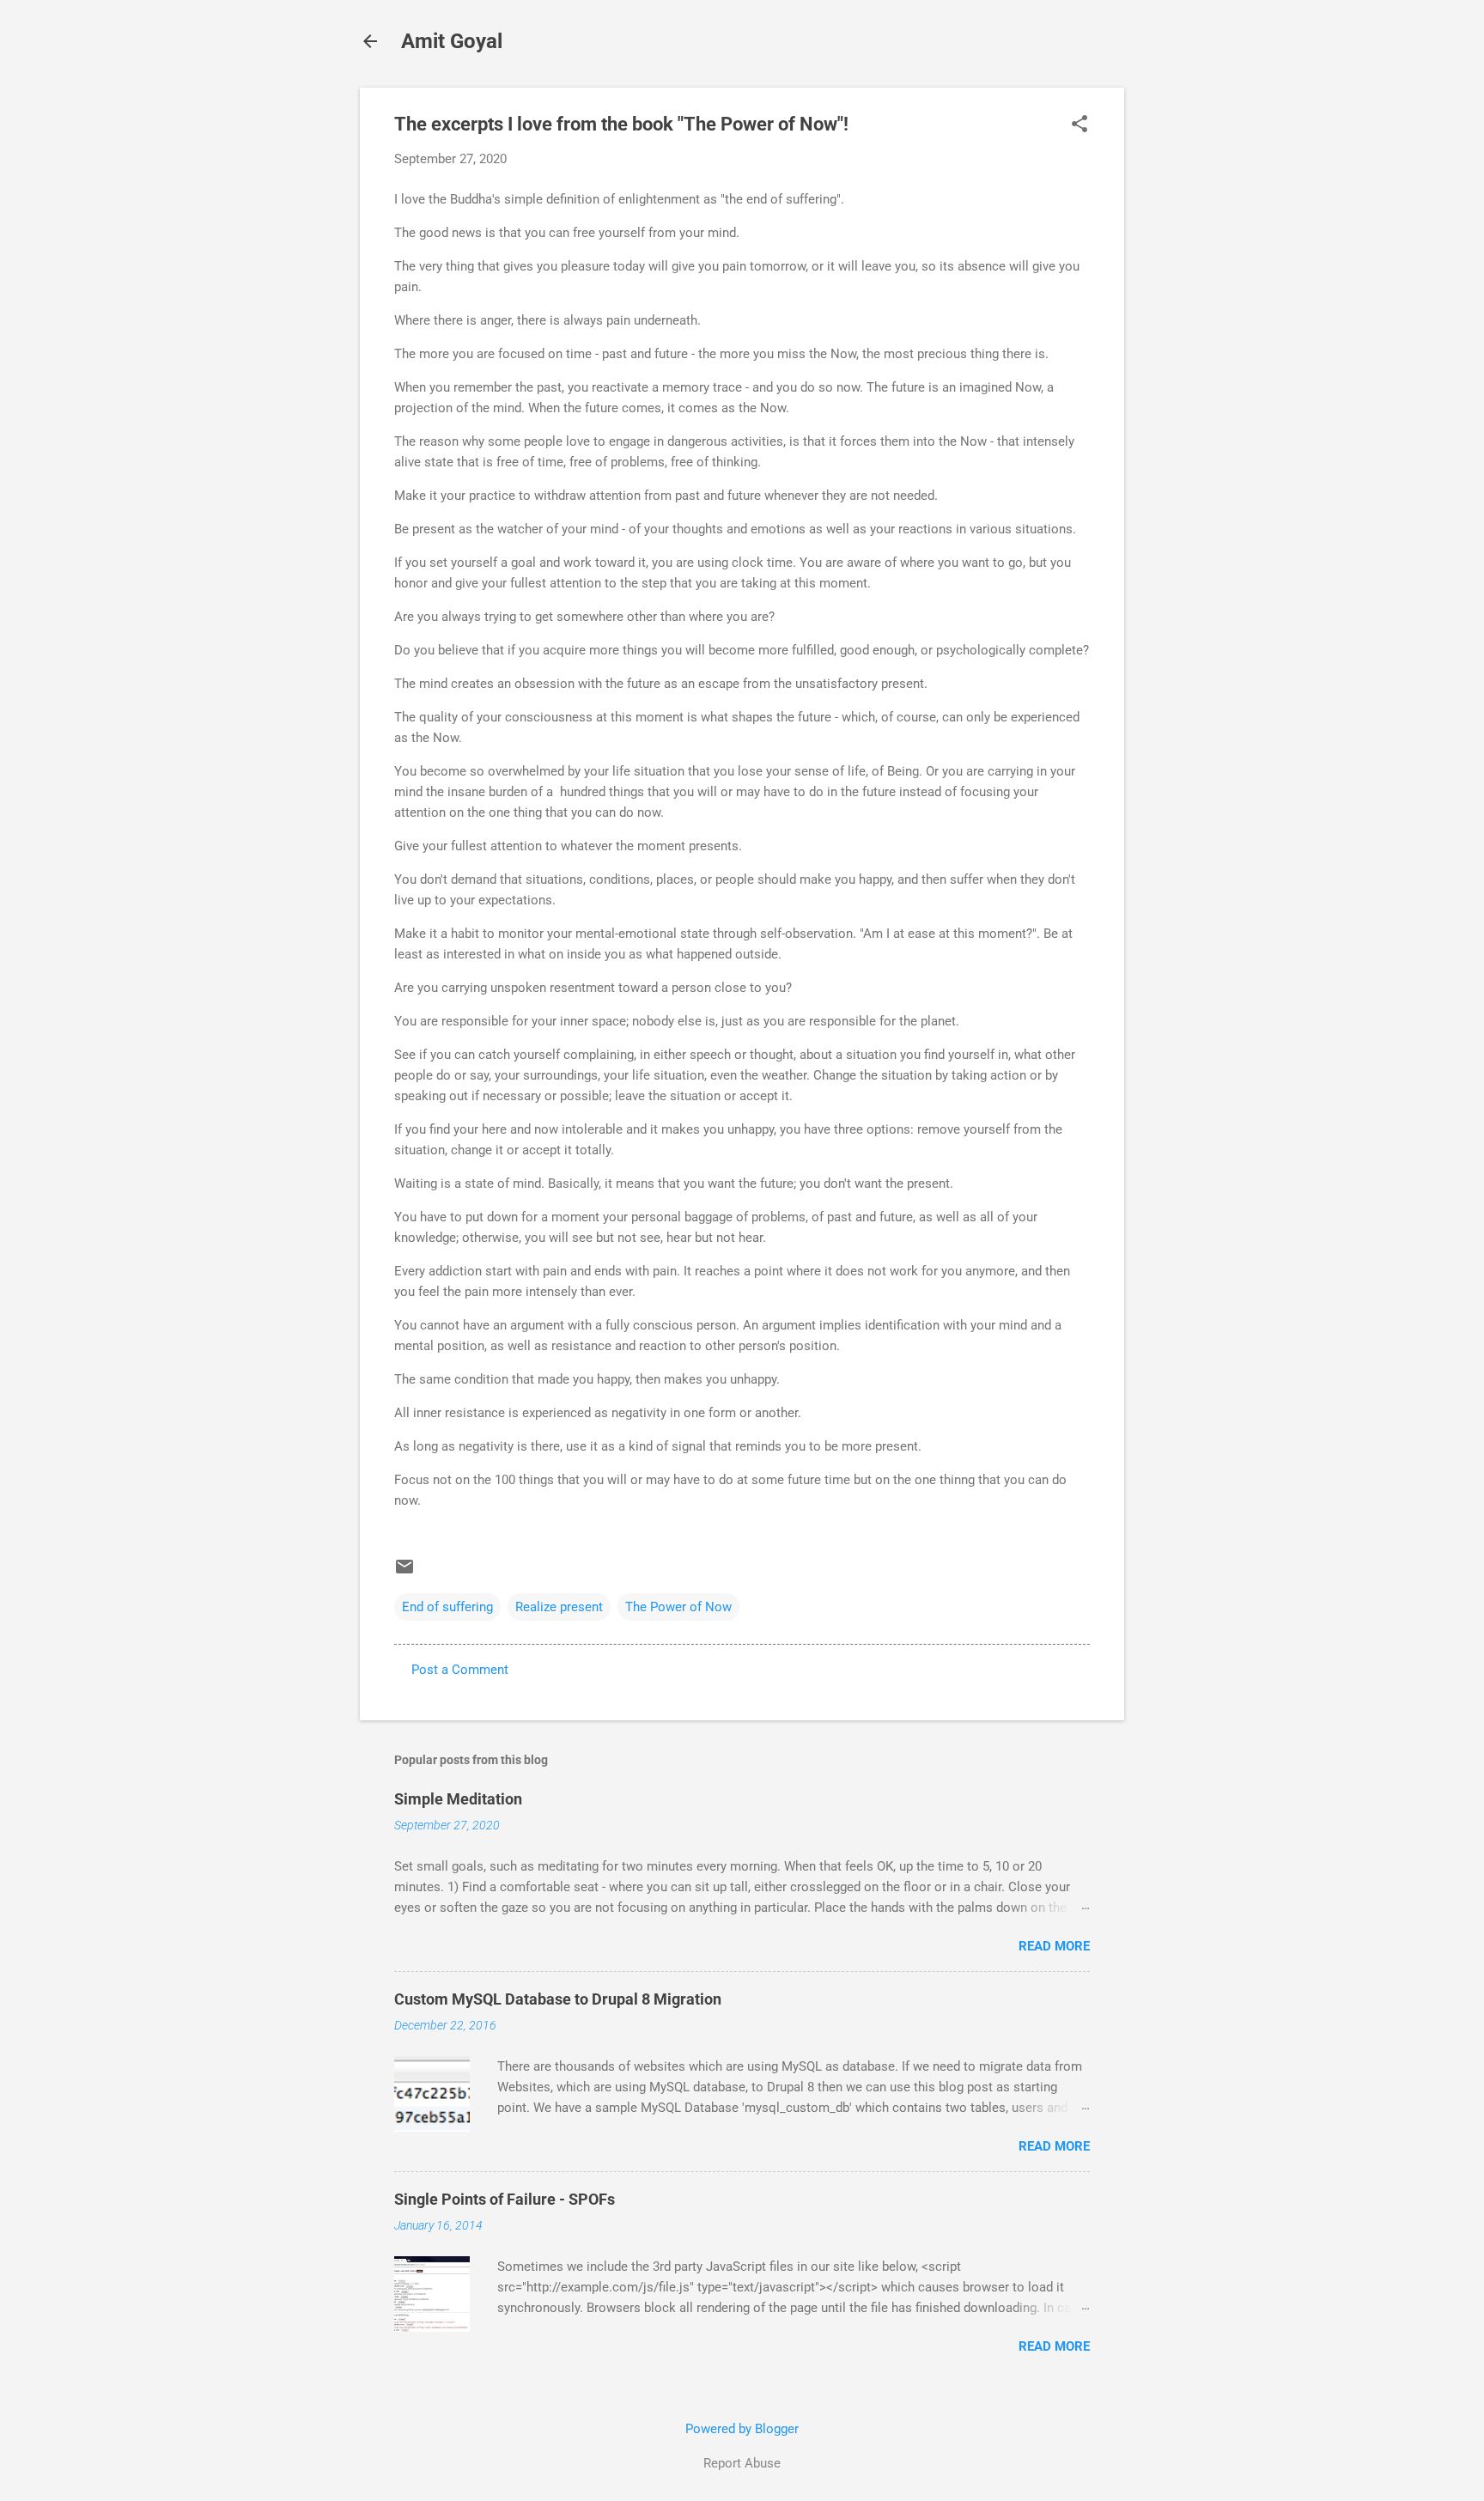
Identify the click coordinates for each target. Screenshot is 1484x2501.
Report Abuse (742, 2463)
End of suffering (447, 1607)
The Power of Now (678, 1607)
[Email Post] (404, 1573)
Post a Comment (460, 1670)
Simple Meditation (458, 1799)
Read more (1054, 1946)
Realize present (559, 1607)
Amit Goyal (452, 41)
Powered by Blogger (742, 2429)
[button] (1080, 125)
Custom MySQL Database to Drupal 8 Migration (558, 1999)
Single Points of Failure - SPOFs (505, 2199)
